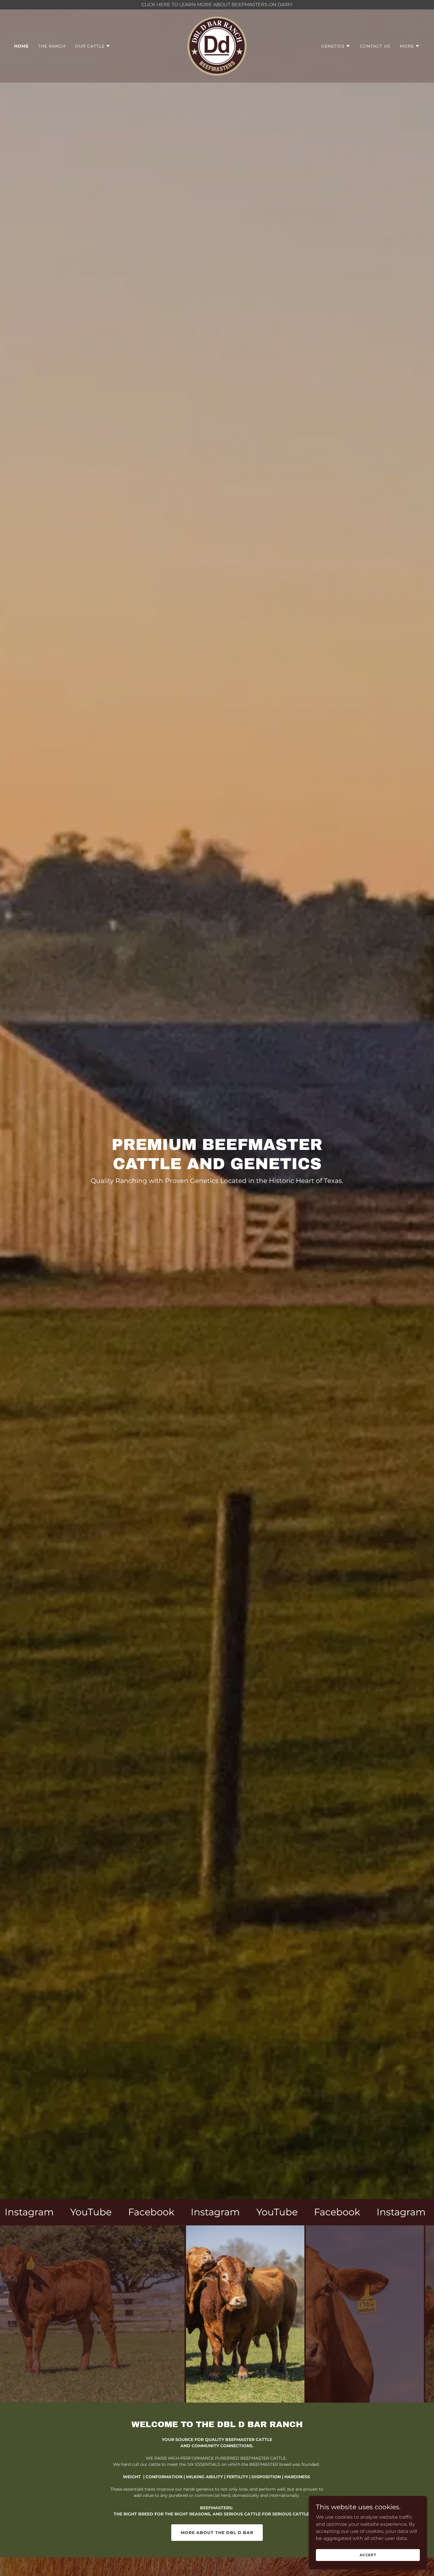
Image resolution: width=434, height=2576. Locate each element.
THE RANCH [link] (52, 46)
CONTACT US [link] (375, 46)
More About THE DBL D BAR (217, 2533)
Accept (368, 2555)
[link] (217, 46)
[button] (93, 46)
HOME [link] (21, 46)
